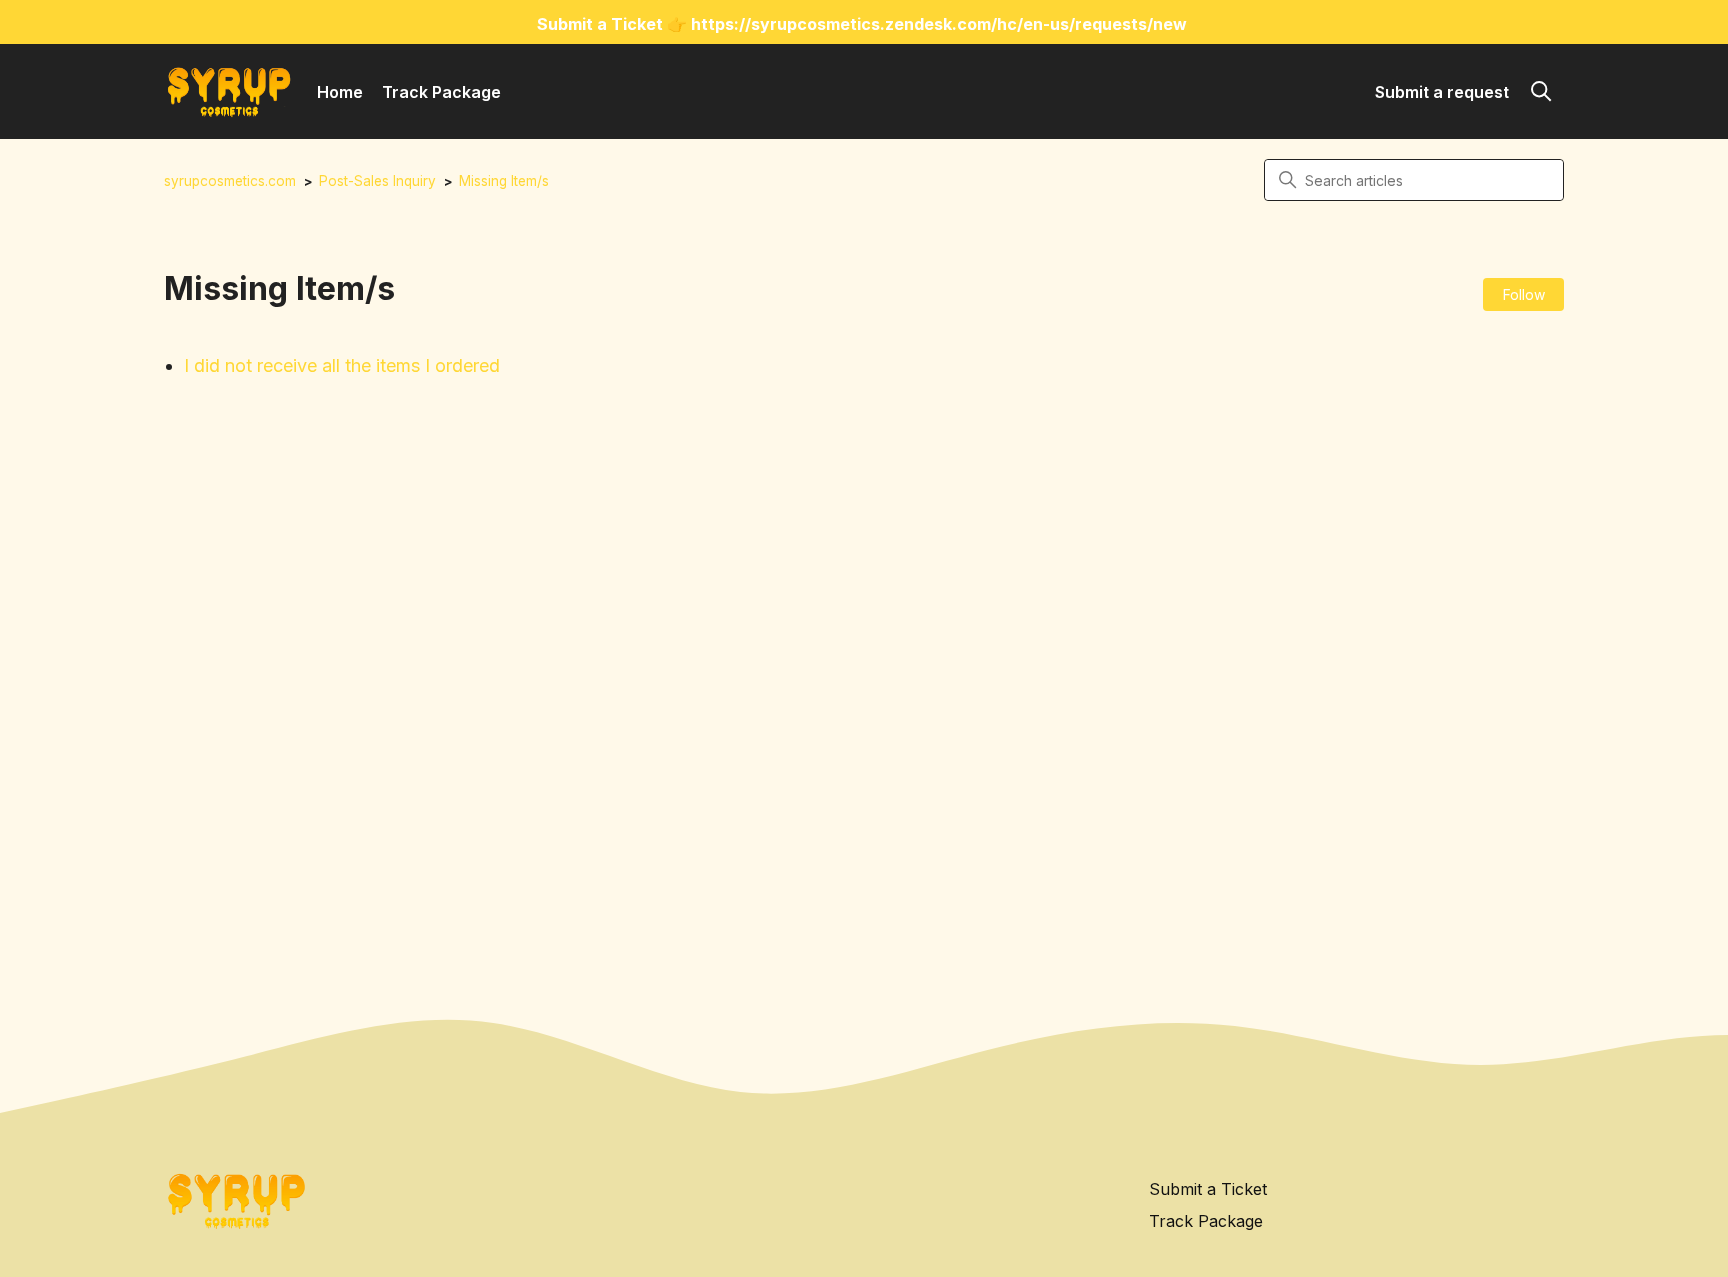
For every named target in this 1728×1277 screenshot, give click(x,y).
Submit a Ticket (1208, 1189)
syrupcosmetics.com (230, 181)
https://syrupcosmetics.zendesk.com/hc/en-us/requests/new (939, 24)
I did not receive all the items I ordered (342, 365)
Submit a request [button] (1442, 92)
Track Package (441, 92)
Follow (1524, 294)
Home (340, 92)
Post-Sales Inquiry (377, 181)
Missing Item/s (504, 181)
